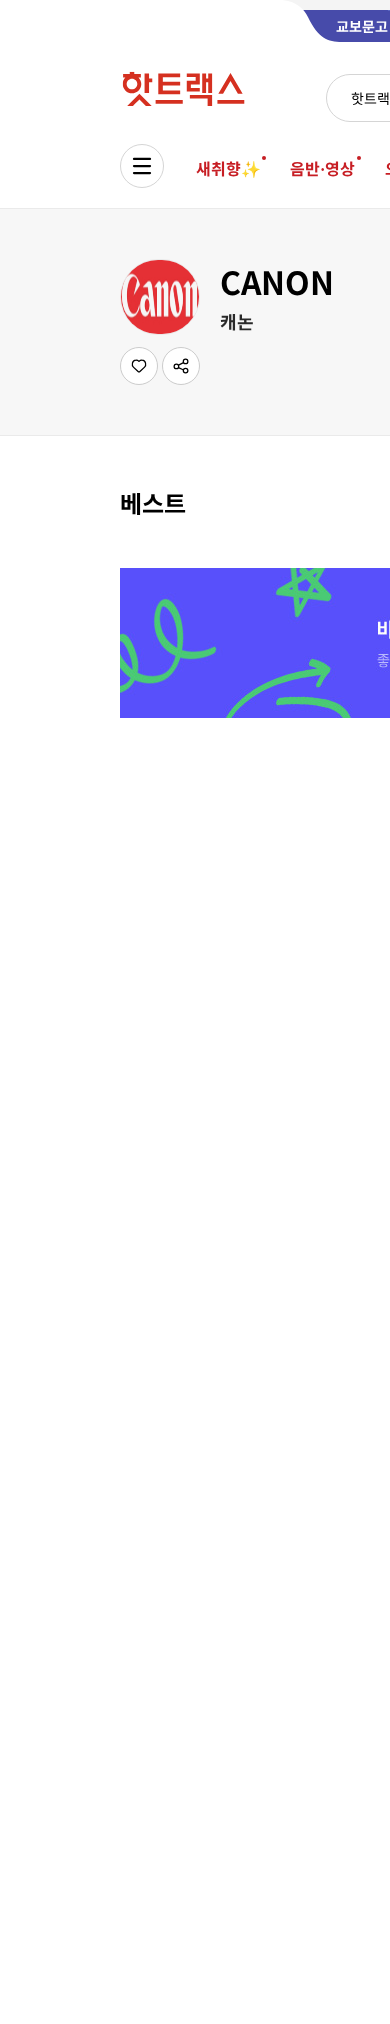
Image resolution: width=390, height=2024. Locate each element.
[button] (181, 366)
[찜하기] (139, 366)
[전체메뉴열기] (142, 166)
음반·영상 (322, 168)
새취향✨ (228, 168)
